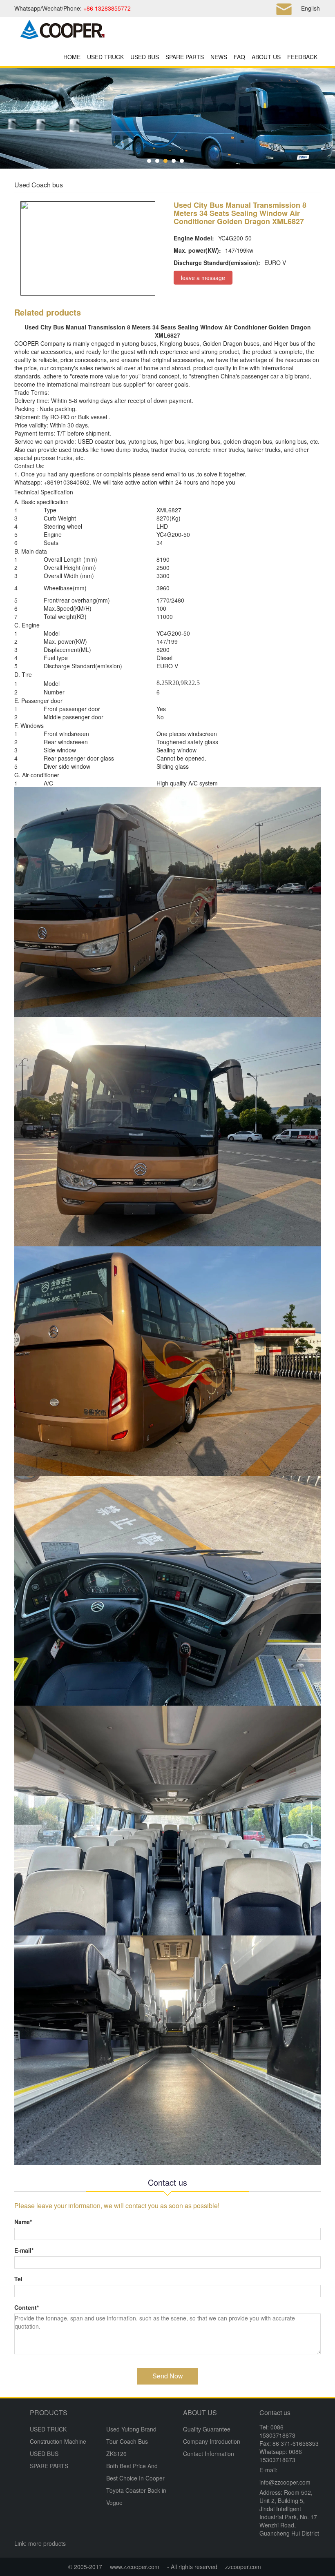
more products (47, 2543)
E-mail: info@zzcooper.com (285, 2476)
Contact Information (209, 2454)
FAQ (239, 57)
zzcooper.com (243, 2567)
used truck (72, 449)
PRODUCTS (49, 2412)
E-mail (24, 2250)
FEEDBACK (302, 57)
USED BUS (145, 57)
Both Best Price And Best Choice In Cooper (135, 2472)
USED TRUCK (105, 57)
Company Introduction (212, 2441)
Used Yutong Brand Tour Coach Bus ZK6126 (131, 2441)
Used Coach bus (39, 185)
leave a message (203, 278)
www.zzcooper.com (135, 2567)
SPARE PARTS (185, 57)
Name (23, 2222)
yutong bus (136, 343)
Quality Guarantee (207, 2429)
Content (27, 2307)
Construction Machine (58, 2441)
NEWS (219, 57)
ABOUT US (266, 57)
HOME (72, 57)
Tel (18, 2279)
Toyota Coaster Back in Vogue (136, 2496)
